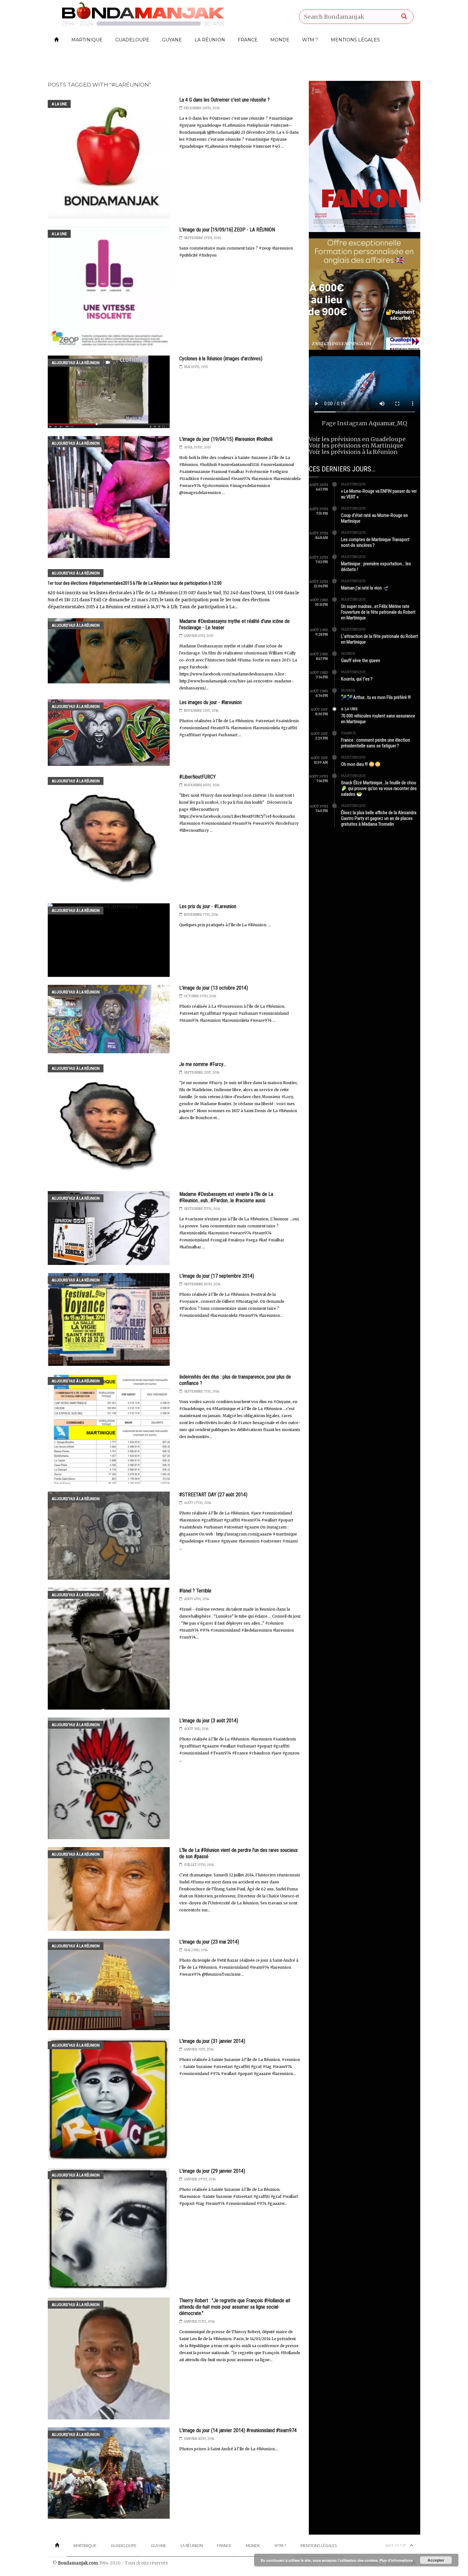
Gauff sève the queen (361, 660)
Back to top (396, 2545)
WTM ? (310, 40)
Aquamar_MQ (388, 423)
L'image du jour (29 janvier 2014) (212, 2171)
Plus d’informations (396, 2560)
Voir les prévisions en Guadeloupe (357, 439)
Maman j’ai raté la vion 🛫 (365, 588)
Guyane (172, 40)
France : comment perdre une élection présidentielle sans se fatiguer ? (376, 743)
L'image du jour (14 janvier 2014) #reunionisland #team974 (238, 2430)
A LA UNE (59, 104)
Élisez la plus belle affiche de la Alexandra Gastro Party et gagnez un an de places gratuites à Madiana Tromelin (379, 818)
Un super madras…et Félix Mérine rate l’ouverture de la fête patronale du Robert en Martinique (378, 612)
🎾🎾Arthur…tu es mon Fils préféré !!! (376, 697)
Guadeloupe (132, 40)
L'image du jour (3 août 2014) (209, 1721)
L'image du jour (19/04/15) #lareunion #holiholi (226, 439)
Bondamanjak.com (78, 2563)
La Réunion (210, 40)
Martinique (87, 40)
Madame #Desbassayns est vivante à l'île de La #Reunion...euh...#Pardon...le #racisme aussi (226, 1197)
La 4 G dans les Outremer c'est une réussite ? (224, 100)
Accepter (436, 2560)
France (248, 40)
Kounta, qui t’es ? (357, 679)
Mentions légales (355, 40)
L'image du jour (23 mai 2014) (209, 1942)
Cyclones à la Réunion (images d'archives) (221, 359)
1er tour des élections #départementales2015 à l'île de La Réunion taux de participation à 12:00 (135, 583)
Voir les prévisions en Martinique (356, 445)
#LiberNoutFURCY (198, 777)
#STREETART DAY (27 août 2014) (213, 1495)
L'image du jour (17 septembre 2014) (217, 1276)
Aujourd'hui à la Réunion (76, 363)
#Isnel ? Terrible (195, 1591)
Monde (280, 40)
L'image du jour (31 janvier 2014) (212, 2041)
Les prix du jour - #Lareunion (208, 906)
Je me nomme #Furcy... (203, 1064)
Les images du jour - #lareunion (210, 702)
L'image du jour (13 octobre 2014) (214, 988)
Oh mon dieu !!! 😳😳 (361, 764)
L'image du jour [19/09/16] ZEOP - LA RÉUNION (227, 230)
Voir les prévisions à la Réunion (353, 452)
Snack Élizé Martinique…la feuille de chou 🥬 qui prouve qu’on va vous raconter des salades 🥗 (379, 788)
